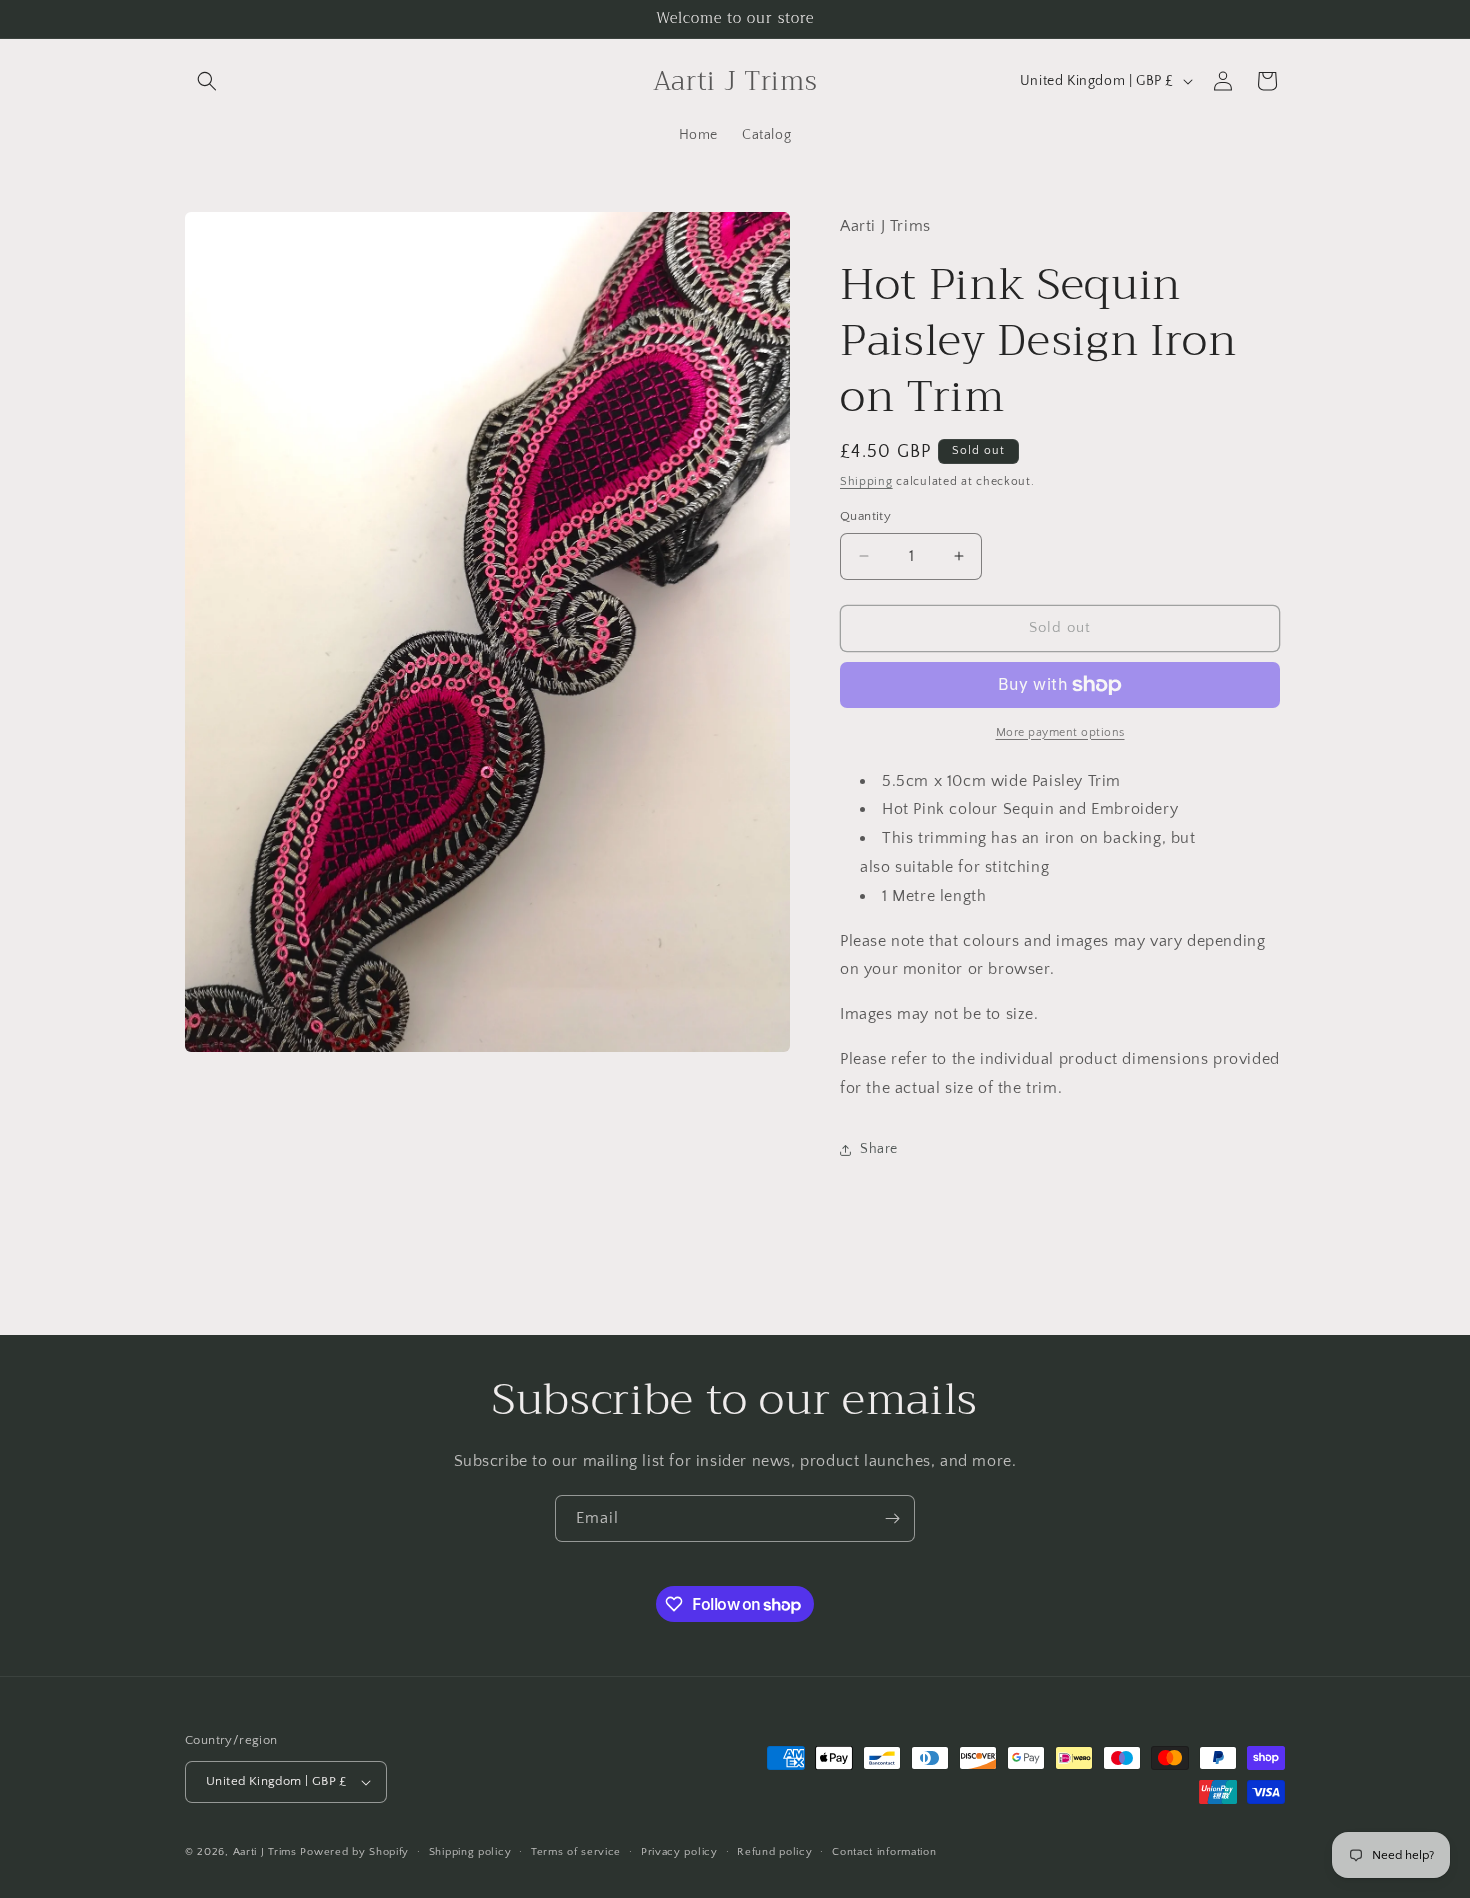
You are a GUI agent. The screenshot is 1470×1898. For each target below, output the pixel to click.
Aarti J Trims (265, 1852)
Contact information (884, 1852)
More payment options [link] (1060, 732)
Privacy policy (679, 1852)
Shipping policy (470, 1852)
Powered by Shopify (354, 1852)
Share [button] (879, 1149)
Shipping (866, 481)
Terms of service (576, 1852)
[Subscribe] (892, 1518)
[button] (207, 81)
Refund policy (774, 1852)
